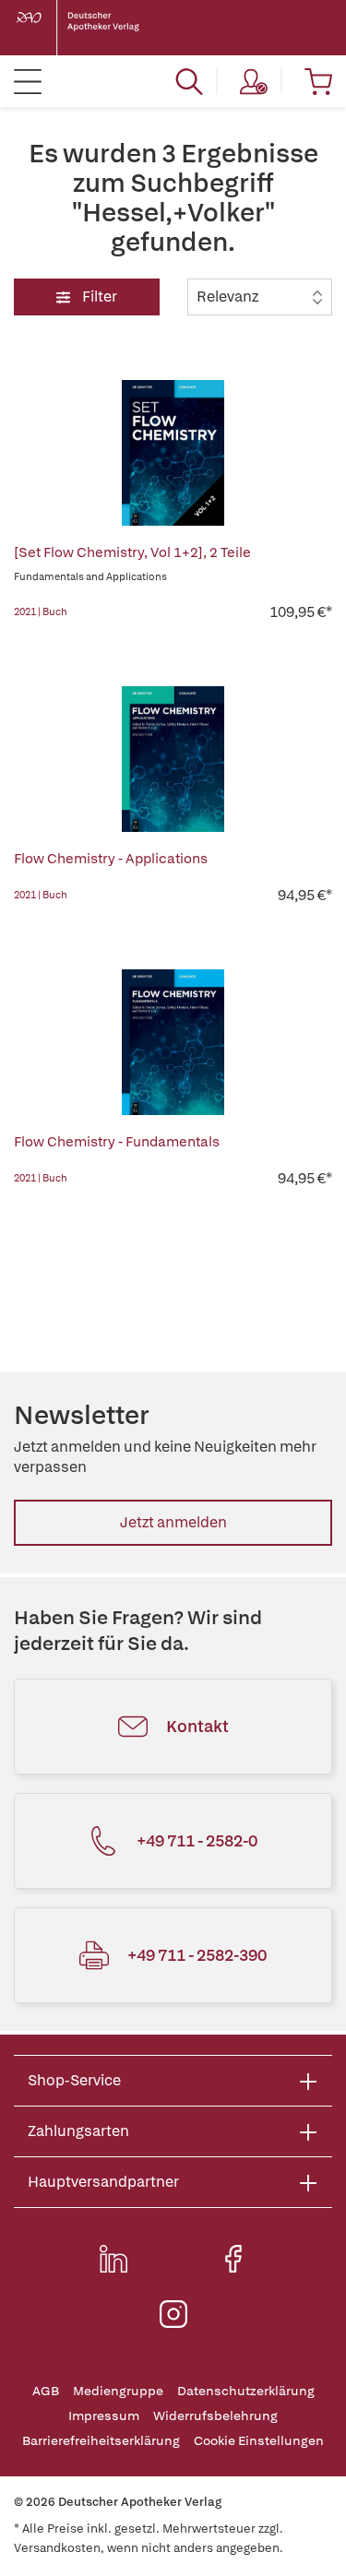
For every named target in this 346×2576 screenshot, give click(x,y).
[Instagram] (173, 2314)
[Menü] (28, 81)
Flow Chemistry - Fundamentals (117, 1142)
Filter (98, 297)
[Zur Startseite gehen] (92, 28)
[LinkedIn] (113, 2259)
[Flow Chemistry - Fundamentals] (173, 1042)
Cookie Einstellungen (259, 2441)
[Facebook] (233, 2259)
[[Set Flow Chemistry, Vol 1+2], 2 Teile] (173, 453)
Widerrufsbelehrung (215, 2416)
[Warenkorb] (318, 81)
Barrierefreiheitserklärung (101, 2441)
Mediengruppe (118, 2391)
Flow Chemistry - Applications (111, 859)
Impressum (104, 2416)
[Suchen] (189, 81)
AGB (46, 2391)
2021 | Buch (41, 611)
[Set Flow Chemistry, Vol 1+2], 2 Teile (132, 552)
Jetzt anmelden (173, 1522)
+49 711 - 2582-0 (197, 1840)
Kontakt (197, 1726)
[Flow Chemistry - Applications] (173, 759)
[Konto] (254, 81)
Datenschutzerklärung (246, 2391)
